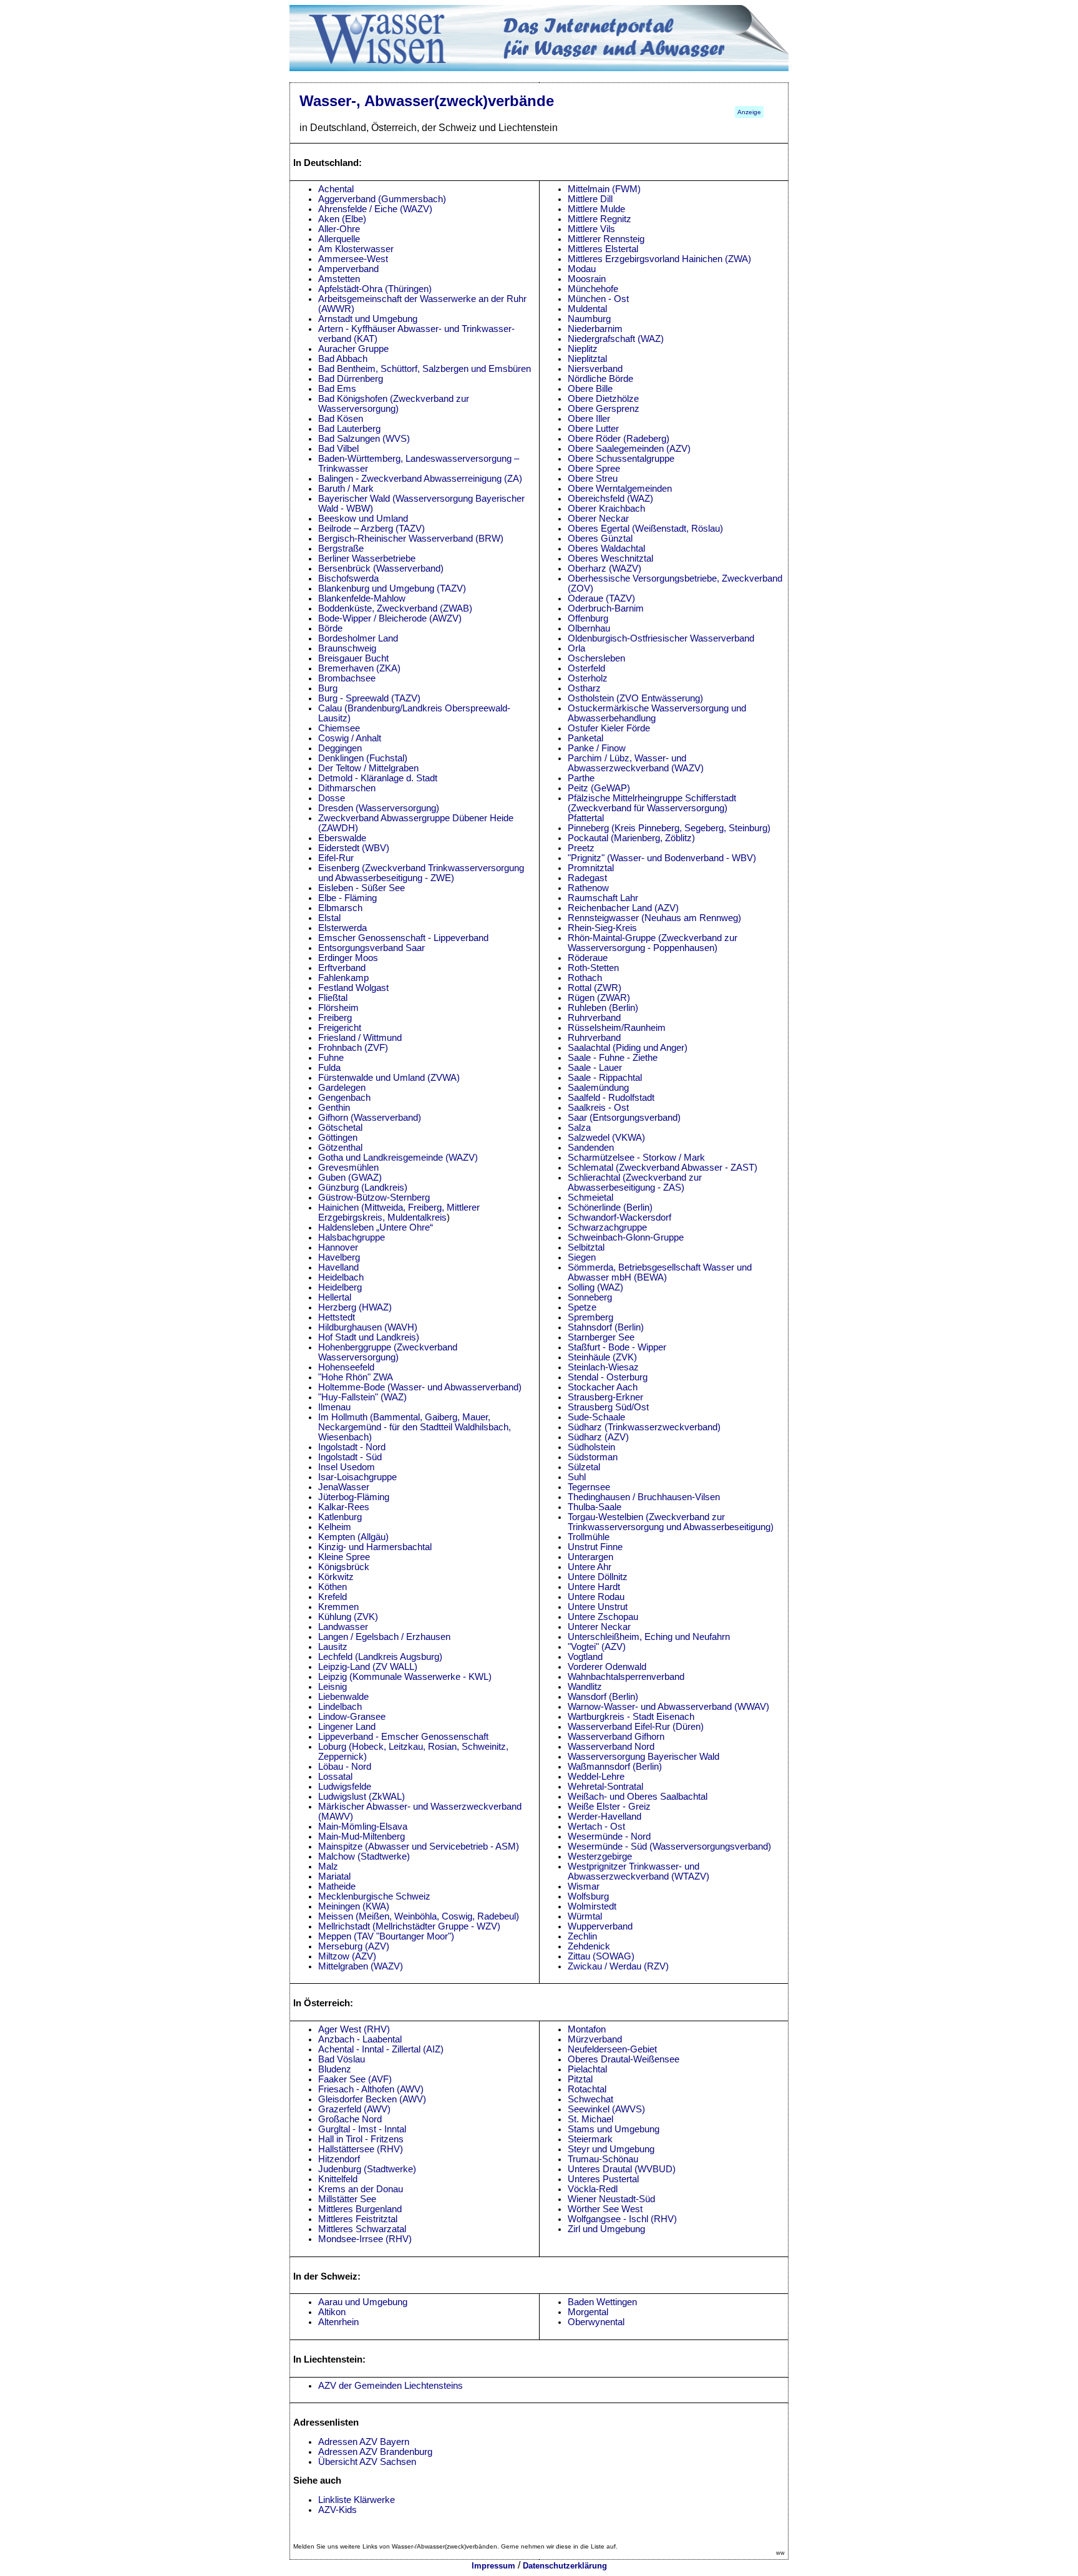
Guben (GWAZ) (350, 1178)
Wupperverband (600, 1926)
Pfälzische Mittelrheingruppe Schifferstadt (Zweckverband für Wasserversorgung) (652, 803)
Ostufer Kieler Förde (609, 728)
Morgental (588, 2312)
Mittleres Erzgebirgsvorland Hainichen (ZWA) (659, 259)
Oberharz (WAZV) (605, 568)
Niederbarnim (595, 329)
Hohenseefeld (346, 1367)
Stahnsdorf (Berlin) (606, 1327)
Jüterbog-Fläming (354, 1497)
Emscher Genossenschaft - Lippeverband (403, 938)
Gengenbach (344, 1098)
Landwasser (343, 1627)
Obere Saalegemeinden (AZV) (629, 449)
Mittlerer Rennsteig (606, 239)
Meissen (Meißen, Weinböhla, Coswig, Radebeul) (419, 1916)
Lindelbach (340, 1707)
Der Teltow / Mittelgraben (368, 768)
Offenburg (588, 618)
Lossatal (335, 1777)
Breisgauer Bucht (353, 658)
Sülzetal (584, 1467)
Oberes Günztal (600, 539)
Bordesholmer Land (358, 638)
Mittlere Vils (591, 229)
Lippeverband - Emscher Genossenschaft (403, 1737)
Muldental (587, 309)
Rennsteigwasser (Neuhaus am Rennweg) (654, 918)
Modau (582, 269)
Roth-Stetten (593, 968)
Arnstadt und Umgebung (368, 319)
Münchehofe (593, 289)
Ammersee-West (353, 259)
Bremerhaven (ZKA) (359, 668)
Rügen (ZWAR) (599, 998)
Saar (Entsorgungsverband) (624, 1118)
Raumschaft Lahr (603, 898)
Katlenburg (340, 1517)
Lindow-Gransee (352, 1717)
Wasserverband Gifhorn (616, 1737)
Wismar (584, 1886)
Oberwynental (596, 2322)
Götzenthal (340, 1148)
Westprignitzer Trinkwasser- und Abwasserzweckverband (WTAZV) (639, 1871)
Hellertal (335, 1297)
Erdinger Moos (348, 958)
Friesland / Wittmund (360, 1038)
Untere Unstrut (598, 1607)
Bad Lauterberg (349, 429)
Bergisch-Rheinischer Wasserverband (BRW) (411, 539)
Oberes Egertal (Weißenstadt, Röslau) (645, 529)
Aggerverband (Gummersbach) (382, 199)
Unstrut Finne (595, 1547)
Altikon (332, 2312)
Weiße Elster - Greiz (609, 1807)
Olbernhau (589, 628)
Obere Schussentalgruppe (621, 459)
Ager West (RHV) (354, 2029)
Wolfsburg (588, 1896)
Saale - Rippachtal (605, 1078)
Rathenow (588, 888)
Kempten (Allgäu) (353, 1537)
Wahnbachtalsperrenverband (626, 1677)
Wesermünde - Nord (609, 1837)
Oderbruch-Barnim (606, 608)
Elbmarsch (340, 908)
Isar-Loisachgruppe (357, 1477)
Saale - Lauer (595, 1068)
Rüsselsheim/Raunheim (617, 1028)
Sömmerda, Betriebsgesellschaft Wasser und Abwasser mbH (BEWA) (660, 1272)
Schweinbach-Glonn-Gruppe (626, 1237)
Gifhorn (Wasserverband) (370, 1118)
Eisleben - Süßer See (362, 888)
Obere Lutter (593, 429)
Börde (330, 628)
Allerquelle (339, 239)
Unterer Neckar (599, 1627)
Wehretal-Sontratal (605, 1787)
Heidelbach (341, 1277)
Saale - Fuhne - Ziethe (613, 1058)
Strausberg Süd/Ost (608, 1407)
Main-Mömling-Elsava (363, 1827)
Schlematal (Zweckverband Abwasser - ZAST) (663, 1168)
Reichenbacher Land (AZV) (623, 908)
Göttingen (338, 1138)
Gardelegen (342, 1088)
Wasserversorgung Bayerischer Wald (643, 1757)
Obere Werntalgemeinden (620, 489)
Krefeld (333, 1597)
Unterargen (590, 1557)
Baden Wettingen (602, 2302)
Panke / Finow (597, 748)
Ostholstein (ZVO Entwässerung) (635, 698)
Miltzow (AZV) (347, 1956)
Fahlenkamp (343, 978)
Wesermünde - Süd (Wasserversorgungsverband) (669, 1847)
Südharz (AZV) (598, 1437)
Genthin (334, 1108)
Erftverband (342, 968)
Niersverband (595, 369)
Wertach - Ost (596, 1827)
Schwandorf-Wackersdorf (619, 1217)
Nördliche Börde (600, 379)
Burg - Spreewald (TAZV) (369, 698)
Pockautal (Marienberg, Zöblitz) (631, 838)
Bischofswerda (348, 578)
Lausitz (333, 1647)
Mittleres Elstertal (603, 249)
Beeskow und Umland (363, 519)
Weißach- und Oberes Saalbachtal (638, 1797)
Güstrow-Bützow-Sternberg (374, 1198)
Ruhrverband (594, 1018)
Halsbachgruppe (352, 1237)
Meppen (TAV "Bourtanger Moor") (386, 1936)
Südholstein (591, 1447)
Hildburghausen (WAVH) (368, 1327)
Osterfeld (586, 668)
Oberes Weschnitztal (610, 559)
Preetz (581, 848)
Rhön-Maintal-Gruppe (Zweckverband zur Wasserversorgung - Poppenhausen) (653, 943)
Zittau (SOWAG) (601, 1956)
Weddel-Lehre (596, 1777)
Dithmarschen (347, 788)
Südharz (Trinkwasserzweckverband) (644, 1427)
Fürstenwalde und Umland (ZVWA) (389, 1078)
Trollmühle (589, 1537)
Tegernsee (589, 1487)
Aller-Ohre (339, 229)
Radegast (587, 878)
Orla (576, 648)
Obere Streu (593, 479)
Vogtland (585, 1657)
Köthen (333, 1587)
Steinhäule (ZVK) (602, 1357)
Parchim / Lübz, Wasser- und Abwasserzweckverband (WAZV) (636, 763)
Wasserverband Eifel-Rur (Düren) (636, 1727)
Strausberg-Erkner (605, 1397)
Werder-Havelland (605, 1817)
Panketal (585, 738)
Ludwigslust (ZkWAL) (362, 1797)
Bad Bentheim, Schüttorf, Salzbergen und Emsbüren (425, 369)
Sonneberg (590, 1297)
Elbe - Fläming (347, 898)
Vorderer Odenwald (607, 1667)
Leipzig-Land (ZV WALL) (368, 1667)
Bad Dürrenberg (351, 379)
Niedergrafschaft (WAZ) (616, 339)
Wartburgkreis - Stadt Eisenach (631, 1717)
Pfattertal (586, 818)
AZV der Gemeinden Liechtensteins (391, 2386)
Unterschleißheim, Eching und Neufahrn (649, 1637)
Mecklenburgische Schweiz (374, 1896)
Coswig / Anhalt (350, 738)
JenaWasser (344, 1487)
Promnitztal (591, 868)
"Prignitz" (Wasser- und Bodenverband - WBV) (662, 858)
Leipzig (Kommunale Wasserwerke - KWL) (405, 1677)
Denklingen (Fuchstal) (363, 758)
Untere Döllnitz (598, 1577)
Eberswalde (342, 838)
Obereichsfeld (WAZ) (610, 499)
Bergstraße (341, 549)
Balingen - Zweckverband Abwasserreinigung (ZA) (420, 479)
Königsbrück (344, 1567)
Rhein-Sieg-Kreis (602, 928)
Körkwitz (336, 1577)
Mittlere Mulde (596, 209)
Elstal (329, 918)
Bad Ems (337, 389)
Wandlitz (585, 1687)
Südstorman (593, 1457)
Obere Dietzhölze (603, 399)
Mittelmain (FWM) (604, 189)
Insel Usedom (347, 1467)
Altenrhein (338, 2322)
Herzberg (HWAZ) (355, 1307)
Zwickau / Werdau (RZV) (618, 1966)
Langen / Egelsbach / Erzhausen (384, 1637)
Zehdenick (589, 1946)
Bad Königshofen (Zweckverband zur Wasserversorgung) (394, 404)
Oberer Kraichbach (606, 509)
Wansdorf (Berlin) (603, 1697)
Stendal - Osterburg (608, 1377)
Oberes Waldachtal (606, 549)
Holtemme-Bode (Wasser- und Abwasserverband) (420, 1387)
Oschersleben (596, 658)
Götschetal (340, 1128)
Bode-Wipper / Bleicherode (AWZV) (390, 618)
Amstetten (339, 279)
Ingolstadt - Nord (352, 1447)
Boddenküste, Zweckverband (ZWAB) (395, 608)
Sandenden (591, 1148)
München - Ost (598, 299)
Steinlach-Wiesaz (603, 1367)
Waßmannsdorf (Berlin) (615, 1767)
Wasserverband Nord (611, 1747)
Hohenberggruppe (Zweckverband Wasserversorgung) (388, 1352)
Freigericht (340, 1028)
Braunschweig (347, 648)
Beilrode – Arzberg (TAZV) (371, 529)
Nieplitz (583, 349)
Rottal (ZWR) (595, 988)
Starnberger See (601, 1337)
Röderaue (588, 958)
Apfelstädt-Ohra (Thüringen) (375, 289)
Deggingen (340, 748)
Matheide (337, 1886)
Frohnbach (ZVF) (353, 1048)
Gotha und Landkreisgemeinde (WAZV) (398, 1158)
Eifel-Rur (336, 858)
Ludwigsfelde (345, 1787)
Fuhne (331, 1058)
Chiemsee (339, 728)
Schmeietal (590, 1198)
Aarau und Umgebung (363, 2302)
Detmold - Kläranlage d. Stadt (378, 778)
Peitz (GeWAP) (599, 788)
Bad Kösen (341, 419)
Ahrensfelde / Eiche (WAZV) (375, 209)
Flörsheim (338, 1008)
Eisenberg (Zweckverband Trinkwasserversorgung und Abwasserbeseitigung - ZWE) (421, 873)
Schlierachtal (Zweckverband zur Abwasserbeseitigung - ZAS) (635, 1183)
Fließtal (333, 998)
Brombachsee (347, 678)
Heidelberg (340, 1287)
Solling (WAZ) (595, 1287)
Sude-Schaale (596, 1417)
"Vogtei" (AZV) (597, 1647)
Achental (336, 189)
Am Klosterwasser (356, 249)
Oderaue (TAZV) (601, 598)
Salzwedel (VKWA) (606, 1138)
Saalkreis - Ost (598, 1108)
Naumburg (589, 319)
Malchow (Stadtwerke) (364, 1856)
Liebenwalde (343, 1697)
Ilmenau (334, 1407)
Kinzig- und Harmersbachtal (375, 1547)
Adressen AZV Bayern (364, 2442)
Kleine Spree (344, 1557)
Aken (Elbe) (342, 219)
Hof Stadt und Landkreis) (369, 1337)
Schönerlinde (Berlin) (610, 1207)
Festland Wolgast (353, 988)
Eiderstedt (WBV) (354, 848)
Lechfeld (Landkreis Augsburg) (380, 1657)
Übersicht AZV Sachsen (367, 2462)
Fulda (329, 1068)
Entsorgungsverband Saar (371, 948)
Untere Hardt (594, 1587)
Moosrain (587, 279)
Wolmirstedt (592, 1906)
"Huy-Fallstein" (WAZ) (362, 1397)
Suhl (577, 1477)
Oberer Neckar (598, 519)
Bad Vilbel (338, 449)
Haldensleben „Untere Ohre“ (376, 1227)
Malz (328, 1866)
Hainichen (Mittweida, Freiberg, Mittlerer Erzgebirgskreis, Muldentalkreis (399, 1212)
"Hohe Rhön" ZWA (356, 1377)
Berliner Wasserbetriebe (367, 559)
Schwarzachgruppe (607, 1227)
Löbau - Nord (345, 1767)
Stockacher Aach (603, 1387)
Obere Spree (594, 469)
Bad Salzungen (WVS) (364, 439)
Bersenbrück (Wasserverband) (381, 568)
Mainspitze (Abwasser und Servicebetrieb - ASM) (419, 1847)
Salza (579, 1128)
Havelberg (339, 1257)
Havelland (338, 1267)
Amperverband (348, 269)
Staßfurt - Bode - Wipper (617, 1347)
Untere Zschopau (603, 1617)
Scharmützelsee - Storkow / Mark (636, 1158)
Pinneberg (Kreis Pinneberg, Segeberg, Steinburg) (669, 828)
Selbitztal (586, 1247)
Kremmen (338, 1607)
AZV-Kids (337, 2510)
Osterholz (588, 678)
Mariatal (334, 1876)
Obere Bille (590, 389)
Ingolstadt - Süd (350, 1457)
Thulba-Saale (595, 1507)
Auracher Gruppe (353, 349)
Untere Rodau (596, 1597)
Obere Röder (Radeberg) (619, 439)
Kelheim (335, 1527)
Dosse (332, 798)
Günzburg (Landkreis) (363, 1188)
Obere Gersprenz (604, 409)
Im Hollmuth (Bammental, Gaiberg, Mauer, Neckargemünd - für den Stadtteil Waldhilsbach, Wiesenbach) (415, 1427)
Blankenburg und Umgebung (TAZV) (392, 588)
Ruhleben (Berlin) (603, 1008)
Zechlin (582, 1936)
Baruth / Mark (346, 489)
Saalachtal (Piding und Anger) (628, 1048)
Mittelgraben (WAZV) (361, 1966)
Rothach (585, 978)
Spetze (582, 1307)
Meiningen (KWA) (354, 1906)
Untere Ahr (590, 1567)
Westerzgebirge (600, 1856)
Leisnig (333, 1687)
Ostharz (584, 688)
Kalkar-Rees (344, 1507)
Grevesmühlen (348, 1168)
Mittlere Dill (590, 199)
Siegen (582, 1257)
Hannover (338, 1247)
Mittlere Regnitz (600, 219)
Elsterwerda (342, 928)
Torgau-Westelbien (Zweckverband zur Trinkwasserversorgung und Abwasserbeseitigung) (671, 1522)
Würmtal (585, 1916)
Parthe (581, 778)
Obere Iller (589, 419)
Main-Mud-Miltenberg (362, 1837)
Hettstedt (337, 1317)
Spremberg (590, 1317)
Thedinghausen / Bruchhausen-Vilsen (644, 1497)
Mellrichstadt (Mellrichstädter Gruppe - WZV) (409, 1926)
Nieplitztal (587, 359)
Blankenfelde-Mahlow (362, 598)
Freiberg (335, 1018)
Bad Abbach (343, 359)
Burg (328, 688)
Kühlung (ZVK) (348, 1617)
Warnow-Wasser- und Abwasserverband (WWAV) (668, 1707)
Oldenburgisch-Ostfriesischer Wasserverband (661, 638)
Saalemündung (598, 1088)
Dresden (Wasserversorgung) (379, 808)
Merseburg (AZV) (354, 1946)
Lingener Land (347, 1727)
